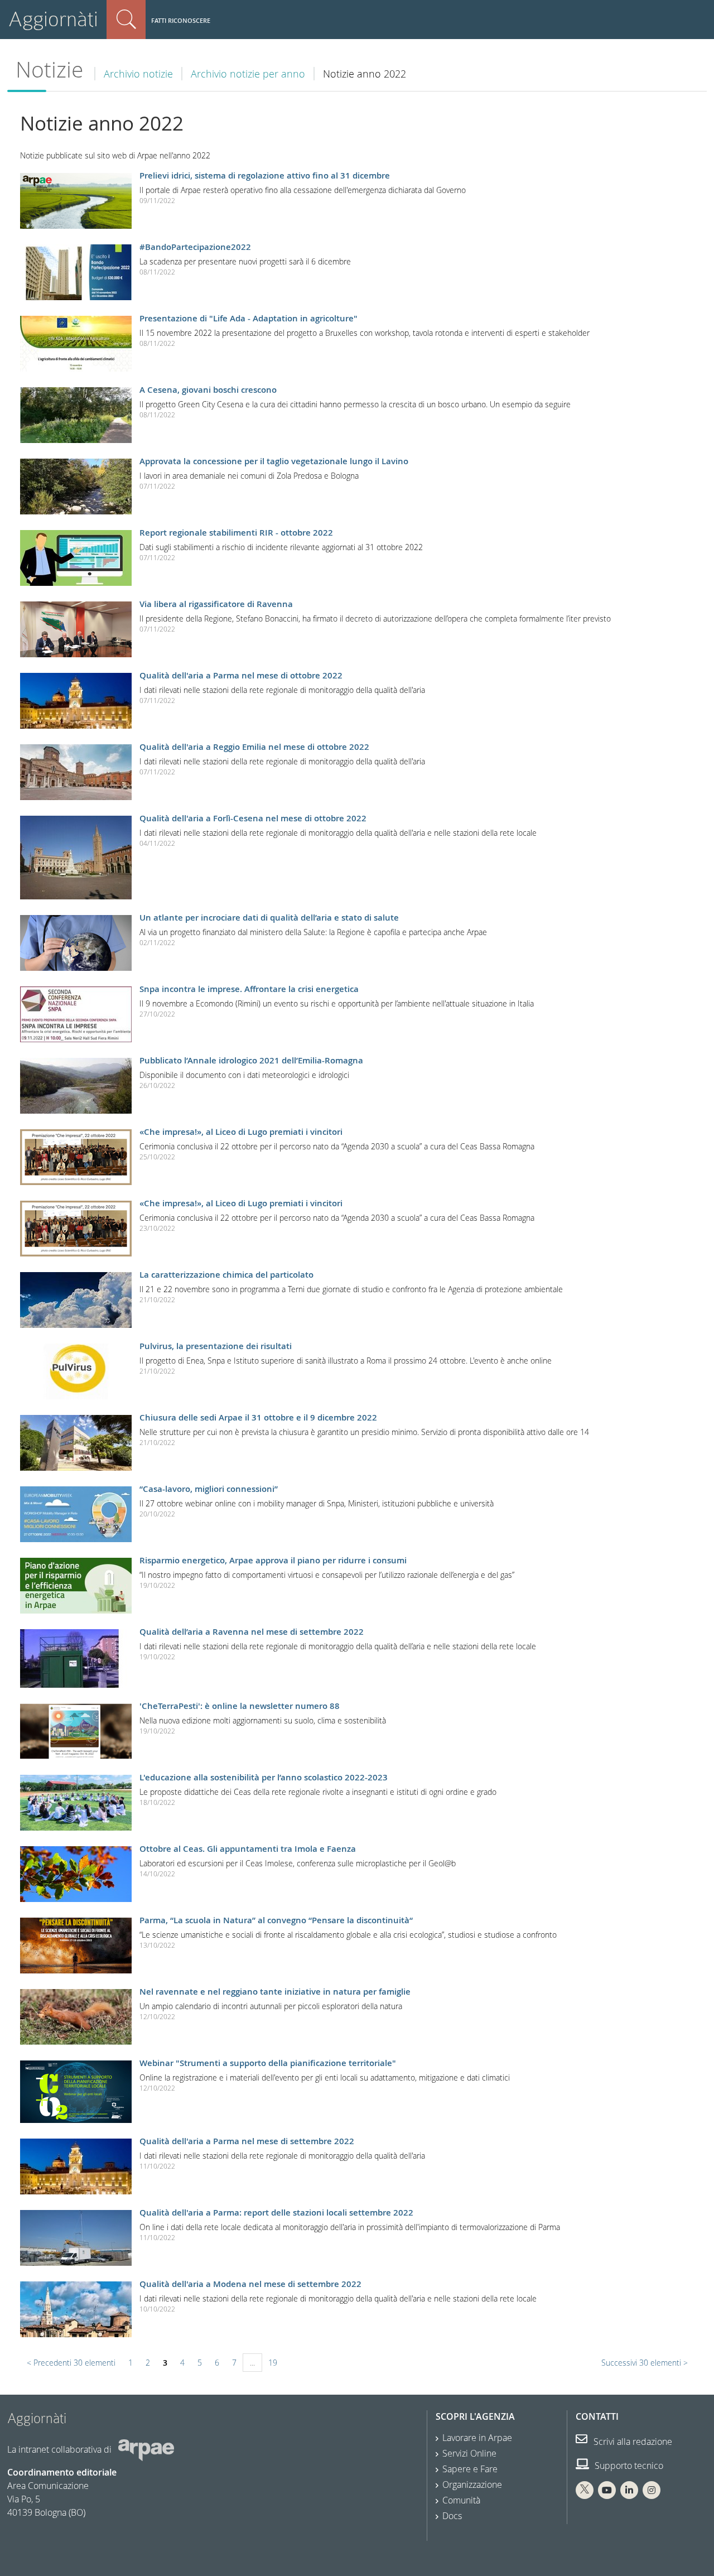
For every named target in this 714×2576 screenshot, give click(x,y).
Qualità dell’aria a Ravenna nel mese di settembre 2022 (252, 1632)
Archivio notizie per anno (248, 74)
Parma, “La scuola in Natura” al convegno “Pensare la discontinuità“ (276, 1920)
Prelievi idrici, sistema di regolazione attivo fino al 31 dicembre (265, 175)
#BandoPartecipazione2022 (195, 247)
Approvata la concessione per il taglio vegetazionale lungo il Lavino (274, 461)
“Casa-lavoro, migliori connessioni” (209, 1489)
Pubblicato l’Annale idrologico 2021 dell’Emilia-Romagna (251, 1060)
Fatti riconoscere (181, 20)
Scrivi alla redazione (632, 2442)
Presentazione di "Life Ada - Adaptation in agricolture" (249, 318)
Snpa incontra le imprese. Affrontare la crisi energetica (249, 989)
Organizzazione (472, 2484)
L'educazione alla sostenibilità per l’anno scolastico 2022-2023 (264, 1777)
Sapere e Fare (470, 2469)
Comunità (461, 2500)
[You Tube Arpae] (607, 2490)
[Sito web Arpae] (146, 2449)
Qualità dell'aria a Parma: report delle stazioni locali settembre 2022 (276, 2213)
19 (273, 2363)
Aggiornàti (53, 19)
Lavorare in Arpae (477, 2438)
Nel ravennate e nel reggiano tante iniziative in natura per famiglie (275, 1992)
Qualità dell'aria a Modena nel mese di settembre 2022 (250, 2284)
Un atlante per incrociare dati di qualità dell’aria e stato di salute (269, 918)
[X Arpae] (585, 2490)
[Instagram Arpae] (652, 2490)
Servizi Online (469, 2453)
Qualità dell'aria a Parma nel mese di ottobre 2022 (241, 675)
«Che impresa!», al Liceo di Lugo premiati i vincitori (241, 1132)
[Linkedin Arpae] (629, 2490)
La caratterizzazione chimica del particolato (226, 1275)
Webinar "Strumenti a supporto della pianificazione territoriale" (268, 2063)
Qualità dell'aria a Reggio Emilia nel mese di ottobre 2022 (254, 747)
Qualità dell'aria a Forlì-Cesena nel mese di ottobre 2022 (253, 818)
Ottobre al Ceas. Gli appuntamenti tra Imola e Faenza (248, 1849)
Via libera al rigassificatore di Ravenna (216, 604)
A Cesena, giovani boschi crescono (208, 390)
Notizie (49, 69)
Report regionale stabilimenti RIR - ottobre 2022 (236, 533)
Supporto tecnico (628, 2466)
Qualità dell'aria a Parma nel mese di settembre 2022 (247, 2141)
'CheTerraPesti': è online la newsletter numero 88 (240, 1706)
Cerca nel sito (126, 20)
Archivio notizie (138, 74)
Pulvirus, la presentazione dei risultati (216, 1346)
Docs (452, 2516)
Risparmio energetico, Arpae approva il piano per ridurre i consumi (273, 1560)
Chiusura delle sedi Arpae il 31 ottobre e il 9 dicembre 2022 (258, 1417)
